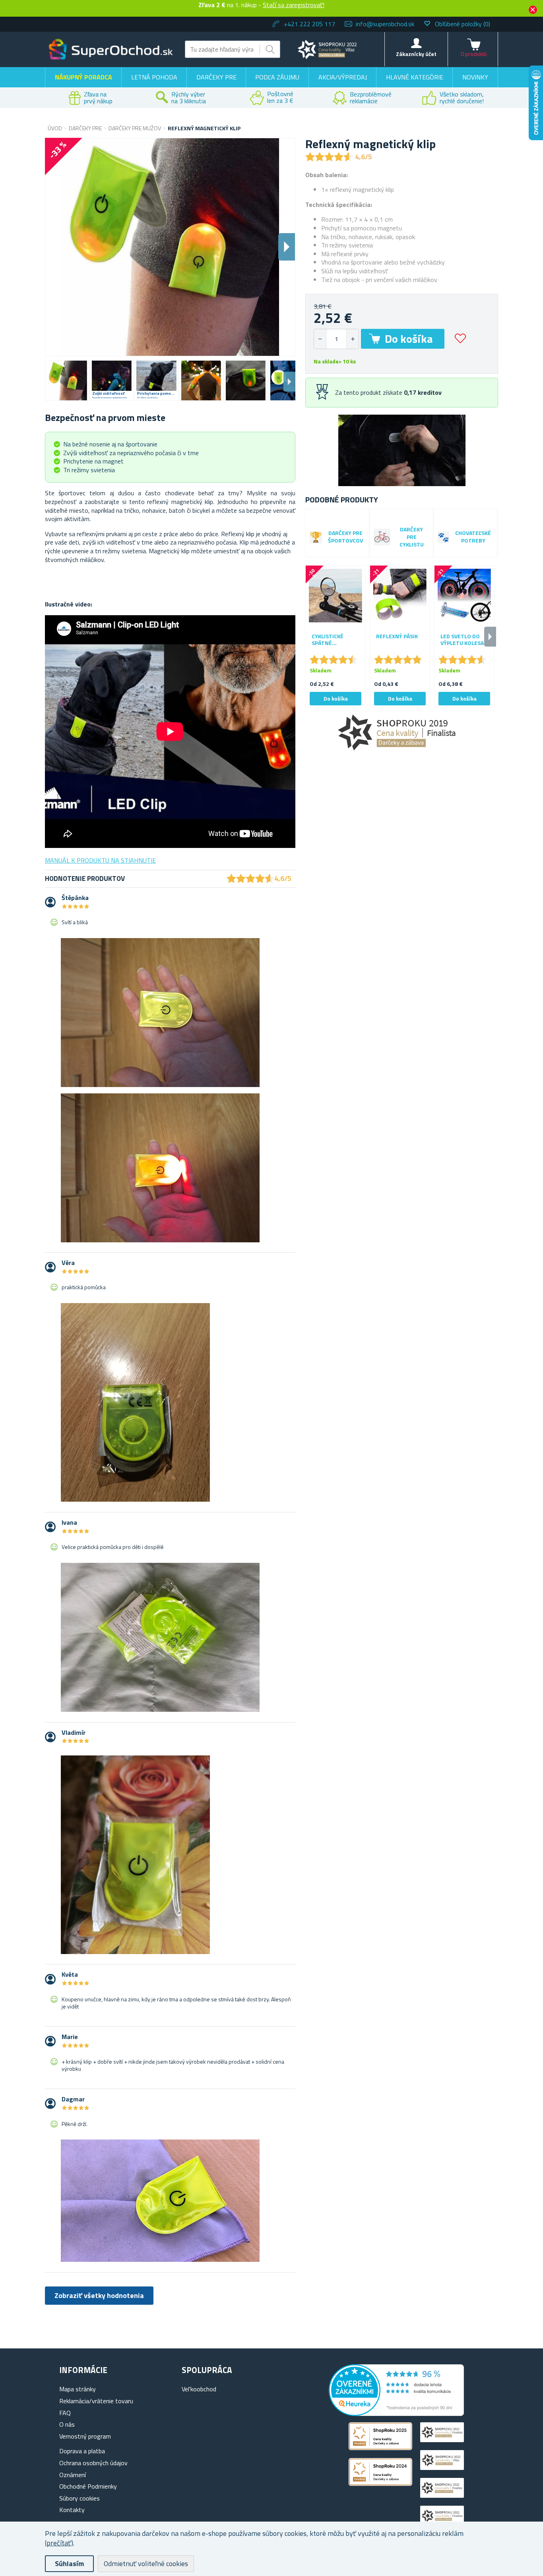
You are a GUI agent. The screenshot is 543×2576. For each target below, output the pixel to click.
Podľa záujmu (277, 77)
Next (289, 382)
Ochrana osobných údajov (93, 2463)
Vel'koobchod (199, 2389)
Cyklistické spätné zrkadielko (328, 640)
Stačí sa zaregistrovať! (294, 5)
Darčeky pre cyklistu (412, 537)
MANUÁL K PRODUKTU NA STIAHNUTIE (100, 860)
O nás (67, 2424)
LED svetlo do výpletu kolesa (462, 640)
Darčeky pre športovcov (345, 537)
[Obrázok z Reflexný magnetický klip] (67, 380)
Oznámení (73, 2475)
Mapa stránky (78, 2389)
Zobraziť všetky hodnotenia (99, 2295)
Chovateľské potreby (473, 537)
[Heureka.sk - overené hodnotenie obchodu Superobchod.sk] (396, 2414)
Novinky (475, 77)
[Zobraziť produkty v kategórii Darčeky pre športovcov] (316, 537)
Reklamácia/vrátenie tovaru (96, 2401)
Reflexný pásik (397, 636)
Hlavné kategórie (415, 77)
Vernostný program (85, 2436)
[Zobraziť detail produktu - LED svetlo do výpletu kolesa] (464, 595)
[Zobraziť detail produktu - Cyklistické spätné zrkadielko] (335, 595)
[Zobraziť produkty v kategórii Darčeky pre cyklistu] (382, 537)
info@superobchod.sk (385, 24)
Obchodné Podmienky (88, 2486)
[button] (352, 339)
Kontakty (72, 2510)
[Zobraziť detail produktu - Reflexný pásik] (400, 595)
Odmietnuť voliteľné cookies (146, 2563)
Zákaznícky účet (416, 54)
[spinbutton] (336, 339)
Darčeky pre (216, 77)
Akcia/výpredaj (343, 77)
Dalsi (287, 247)
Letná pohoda (154, 77)
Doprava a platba (82, 2451)
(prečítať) (59, 2543)
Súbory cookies (80, 2498)
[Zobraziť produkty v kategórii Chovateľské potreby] (443, 537)
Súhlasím (69, 2563)
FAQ (65, 2413)
